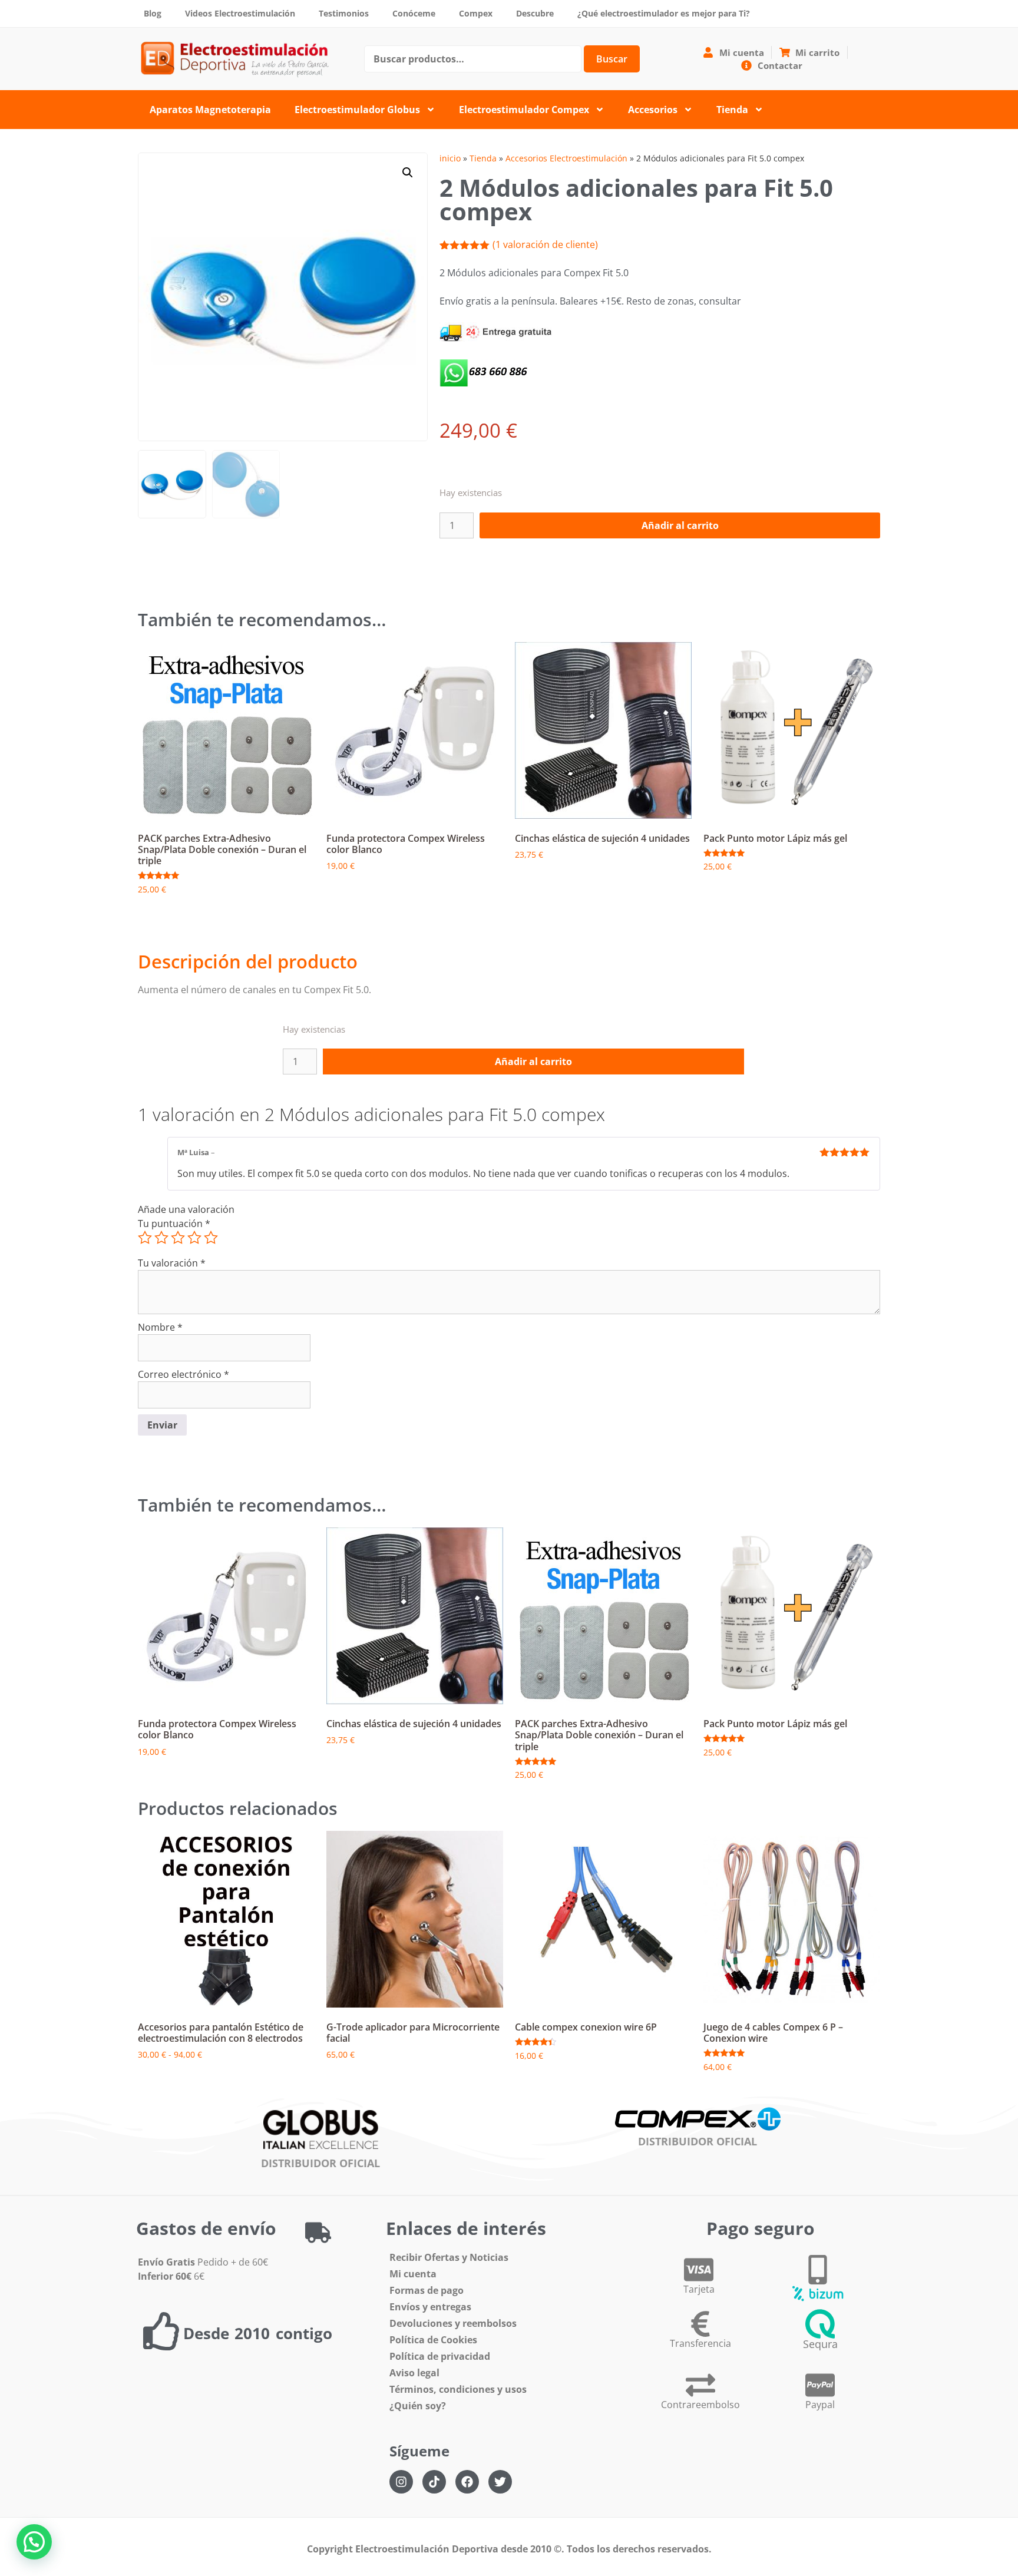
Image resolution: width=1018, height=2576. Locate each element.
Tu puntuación (174, 1223)
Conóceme (414, 13)
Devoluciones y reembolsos (453, 2323)
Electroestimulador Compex (524, 110)
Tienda (732, 110)
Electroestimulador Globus (357, 110)
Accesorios (653, 110)
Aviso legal (414, 2373)
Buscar (612, 59)
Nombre (160, 1327)
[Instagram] (401, 2482)
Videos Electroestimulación (240, 13)
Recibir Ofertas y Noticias (449, 2257)
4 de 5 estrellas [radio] (194, 1238)
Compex (476, 13)
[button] (408, 173)
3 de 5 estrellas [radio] (178, 1238)
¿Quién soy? (418, 2406)
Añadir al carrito (680, 525)
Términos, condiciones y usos (458, 2389)
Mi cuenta (413, 2274)
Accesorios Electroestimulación (566, 158)
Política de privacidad (440, 2356)
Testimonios (344, 13)
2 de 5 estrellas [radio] (161, 1238)
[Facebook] (467, 2482)
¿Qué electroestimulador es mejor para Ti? (664, 13)
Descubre (535, 13)
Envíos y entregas (430, 2307)
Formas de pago (427, 2290)
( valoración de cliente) (545, 244)
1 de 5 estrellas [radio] (145, 1238)
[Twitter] (500, 2482)
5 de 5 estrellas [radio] (211, 1238)
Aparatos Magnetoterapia (210, 110)
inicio (450, 158)
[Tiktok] (434, 2482)
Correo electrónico (184, 1374)
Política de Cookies (433, 2340)
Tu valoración (172, 1263)
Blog (153, 13)
